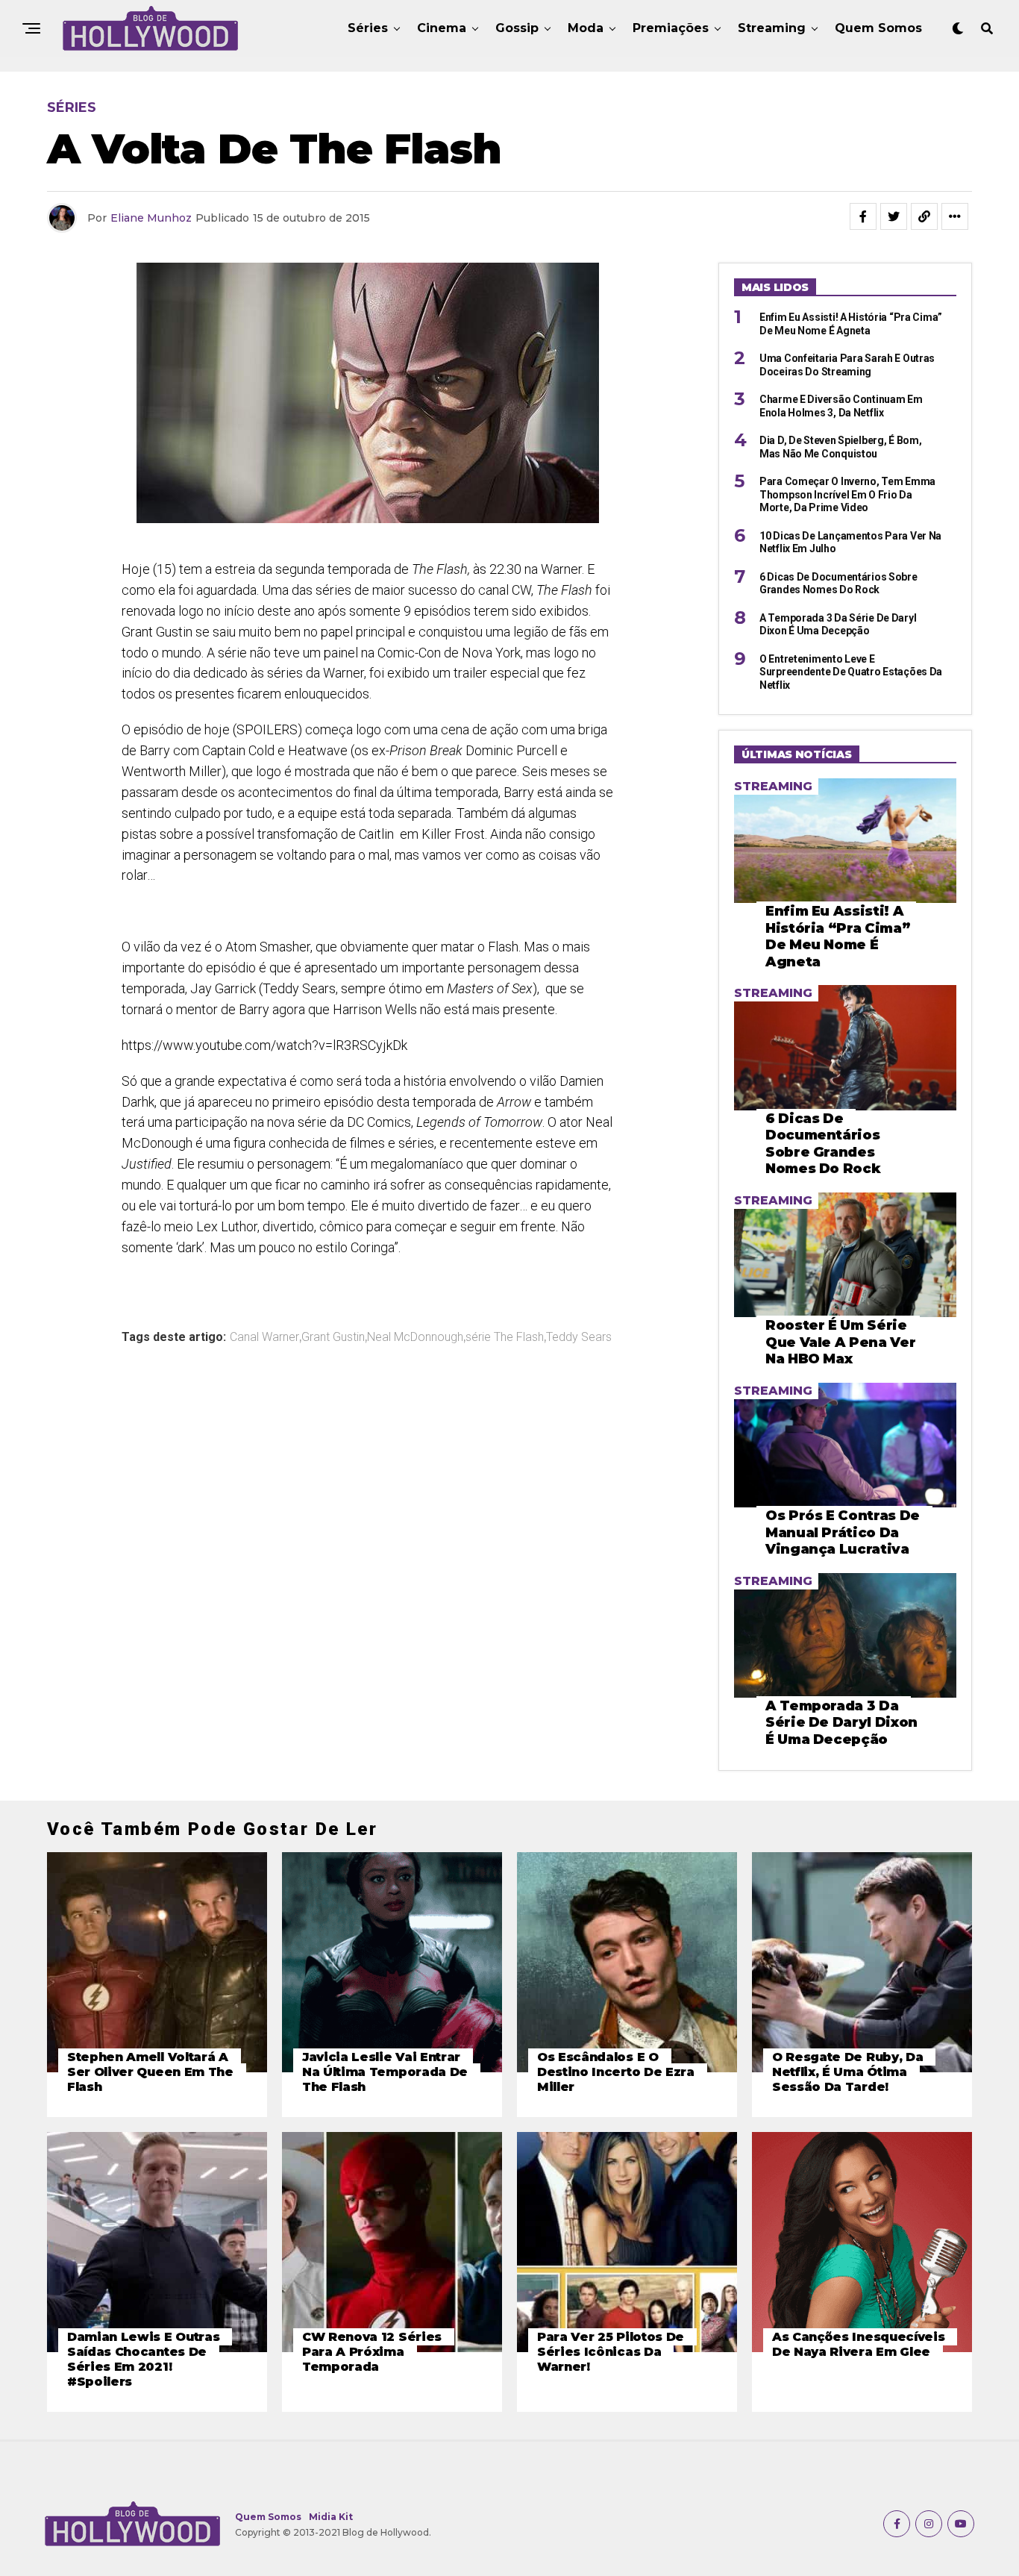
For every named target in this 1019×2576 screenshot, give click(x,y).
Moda (586, 28)
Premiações (671, 28)
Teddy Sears (579, 1337)
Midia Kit (331, 2517)
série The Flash (505, 1337)
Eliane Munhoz (151, 218)
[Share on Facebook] (863, 216)
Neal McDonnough (415, 1337)
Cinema (442, 28)
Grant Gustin (333, 1337)
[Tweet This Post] (894, 216)
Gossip (517, 28)
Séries (368, 28)
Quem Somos (878, 28)
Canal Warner (264, 1337)
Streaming (772, 28)
